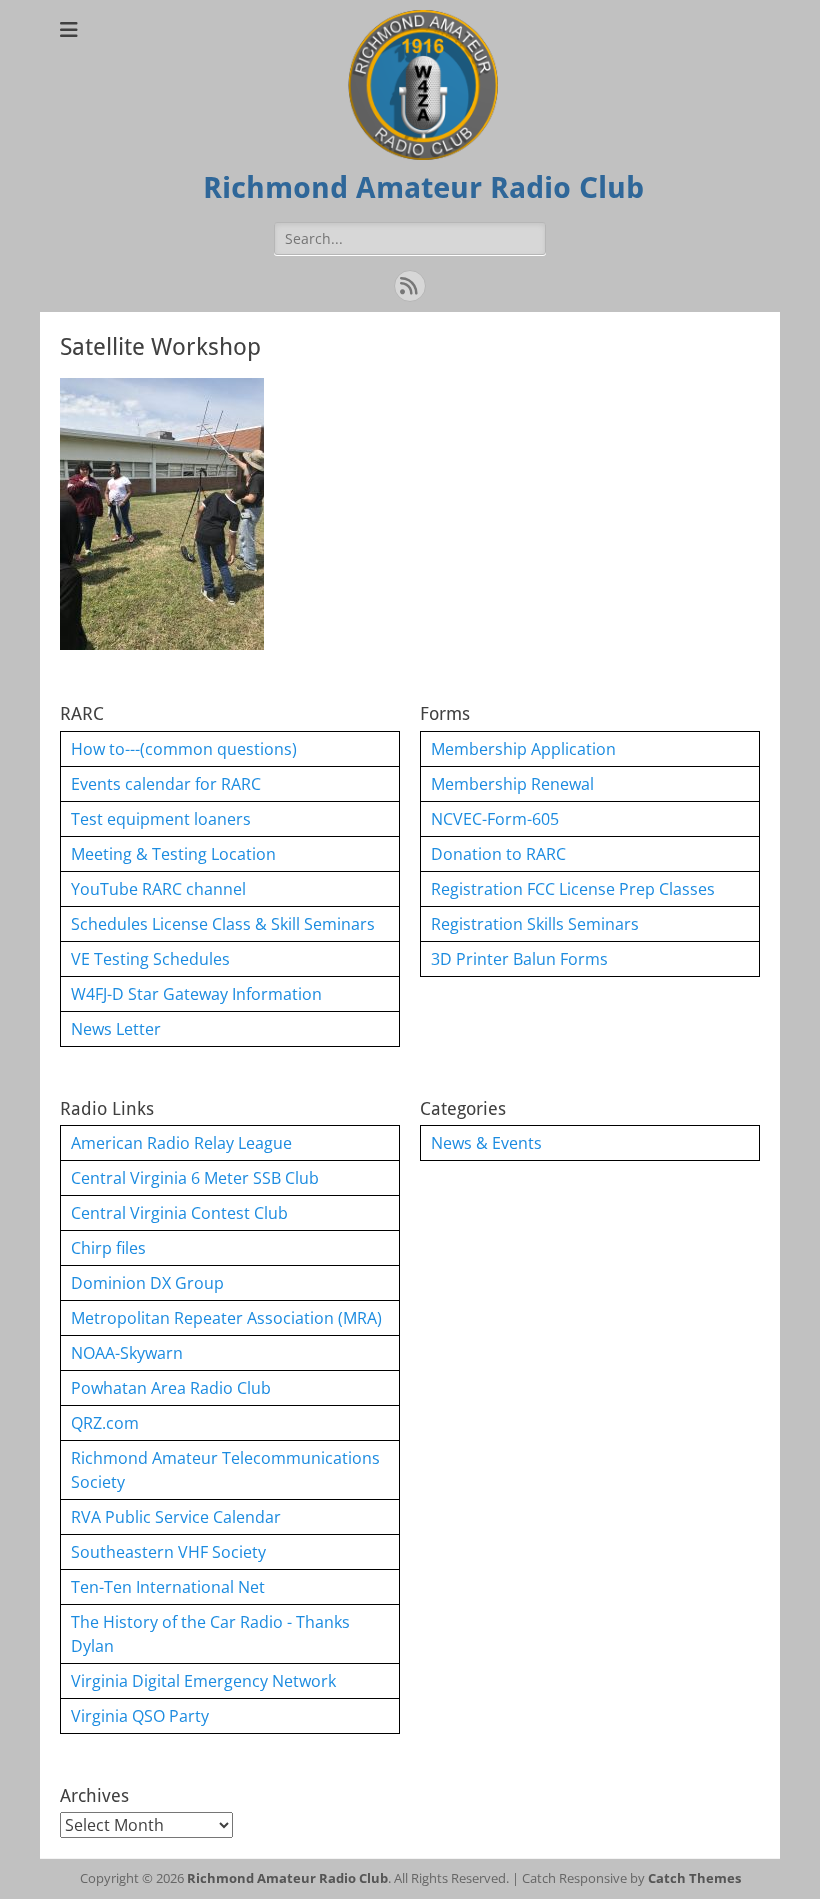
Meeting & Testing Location (173, 854)
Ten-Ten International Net (168, 1587)
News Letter (116, 1029)
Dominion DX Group (147, 1283)
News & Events (486, 1143)
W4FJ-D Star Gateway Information (196, 994)
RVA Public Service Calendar (176, 1517)
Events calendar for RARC (166, 784)
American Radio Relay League (181, 1143)
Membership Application (523, 749)
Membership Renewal (512, 784)
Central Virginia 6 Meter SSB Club (195, 1178)
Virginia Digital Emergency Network (203, 1681)
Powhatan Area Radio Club (171, 1388)
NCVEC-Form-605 (495, 819)
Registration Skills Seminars (535, 924)
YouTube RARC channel (158, 889)
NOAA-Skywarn (127, 1353)
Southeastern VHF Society (168, 1552)
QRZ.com (105, 1423)
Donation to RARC (498, 854)
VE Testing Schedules (150, 959)
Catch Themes (694, 1878)
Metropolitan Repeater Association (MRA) (226, 1318)
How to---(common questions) (184, 749)
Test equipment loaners (161, 819)
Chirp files (108, 1248)
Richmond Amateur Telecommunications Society (225, 1470)
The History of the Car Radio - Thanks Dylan (210, 1634)
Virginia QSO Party (140, 1716)
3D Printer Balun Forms (519, 959)
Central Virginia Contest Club (179, 1213)
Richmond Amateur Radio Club (423, 187)
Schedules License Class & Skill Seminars (223, 924)
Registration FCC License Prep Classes (573, 889)
